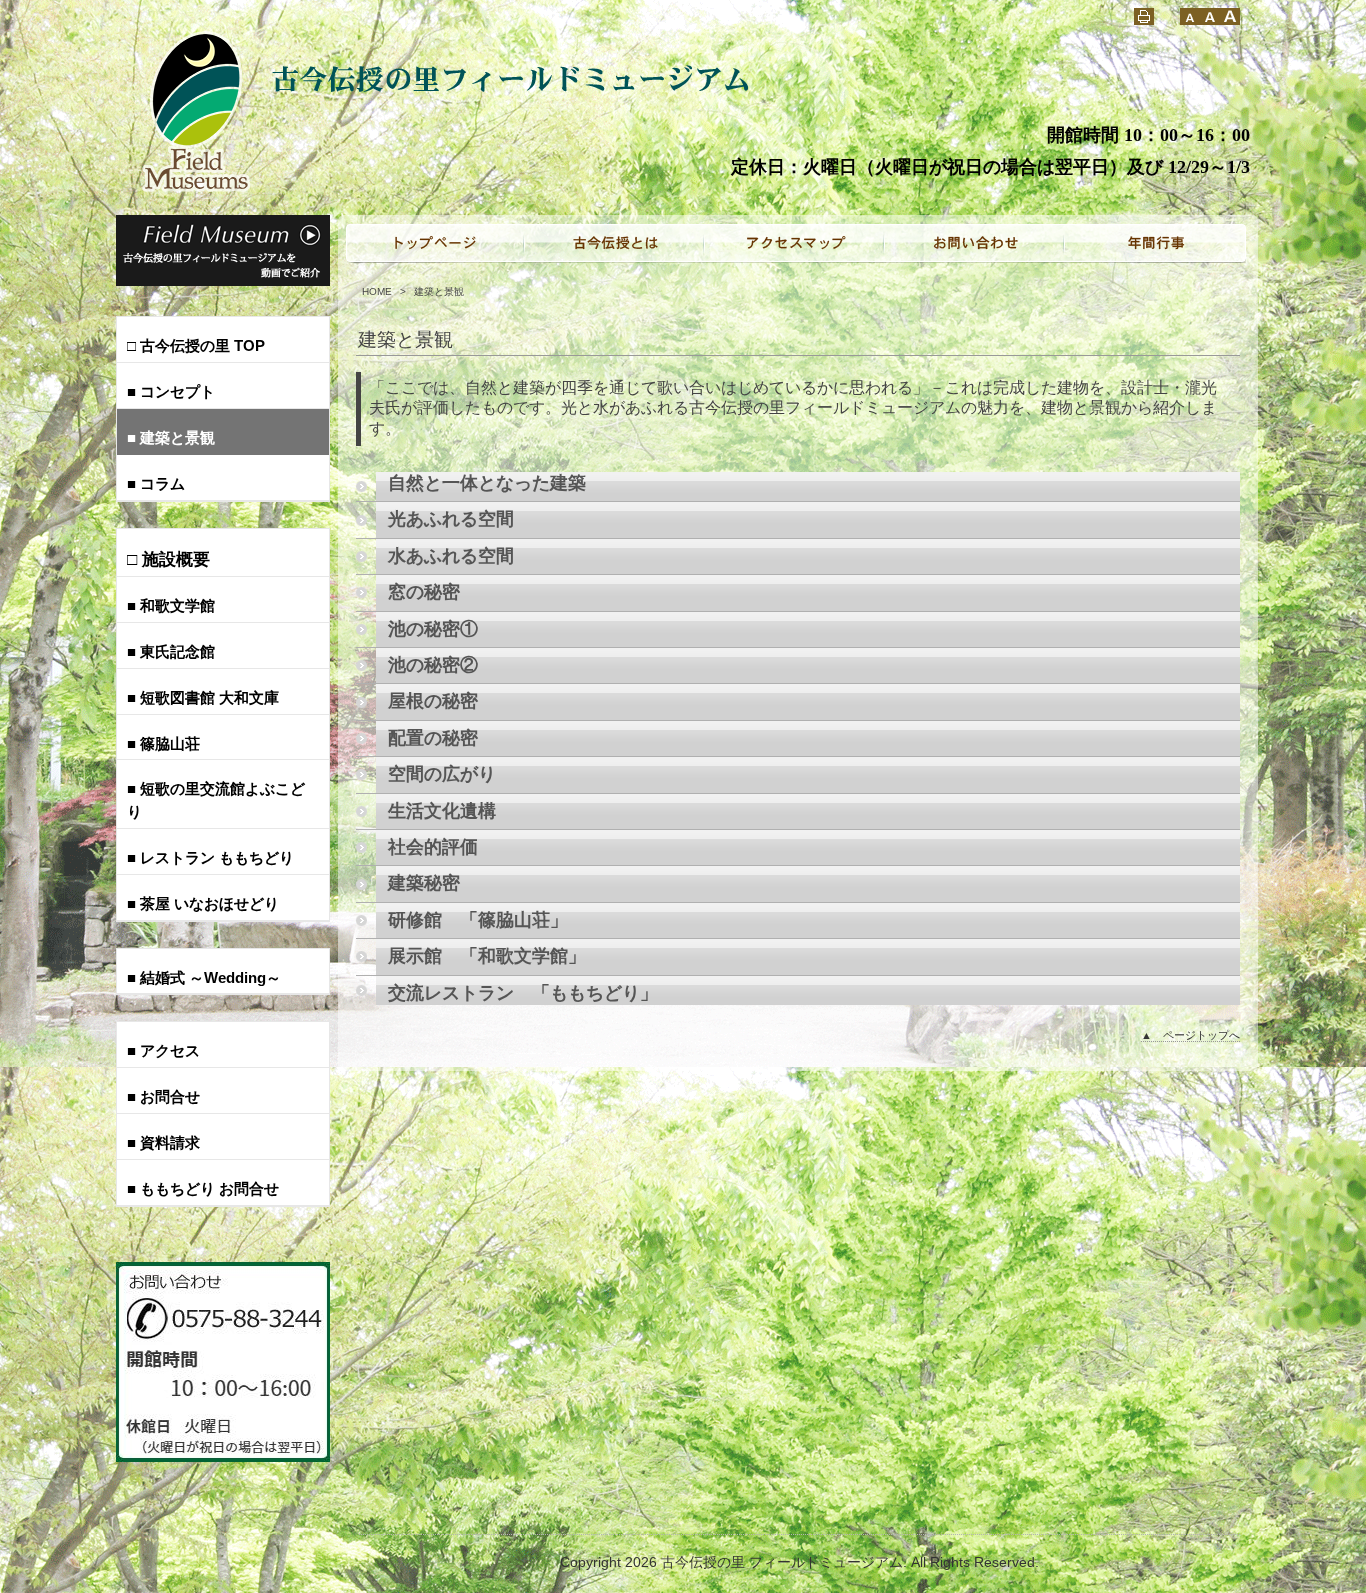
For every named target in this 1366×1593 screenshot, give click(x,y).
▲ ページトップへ (1190, 1035)
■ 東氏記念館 (171, 651)
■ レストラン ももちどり (210, 857)
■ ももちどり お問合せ (203, 1188)
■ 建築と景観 (171, 437)
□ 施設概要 (168, 559)
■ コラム (156, 483)
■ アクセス (163, 1050)
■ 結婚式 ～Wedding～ (204, 977)
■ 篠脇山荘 (163, 743)
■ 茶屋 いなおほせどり (203, 903)
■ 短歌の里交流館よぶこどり (216, 800)
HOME (377, 291)
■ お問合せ (163, 1096)
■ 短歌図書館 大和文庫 (203, 697)
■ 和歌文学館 (171, 605)
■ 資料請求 (163, 1142)
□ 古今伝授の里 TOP (196, 345)
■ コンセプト (171, 391)
